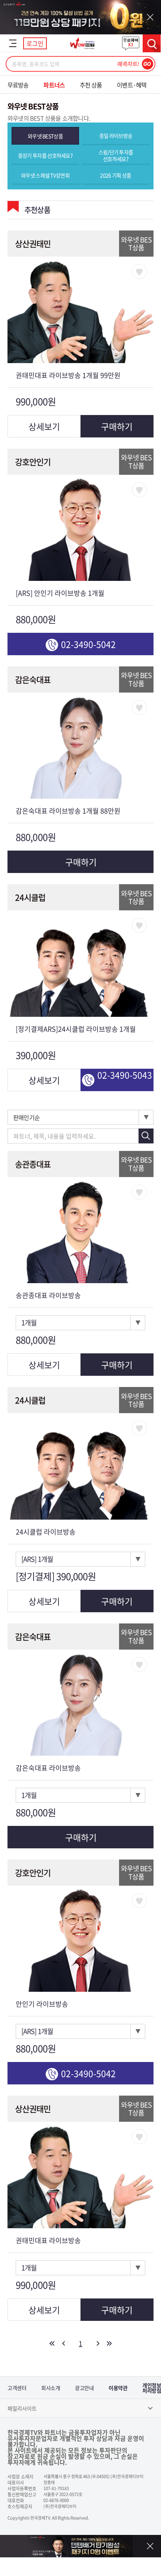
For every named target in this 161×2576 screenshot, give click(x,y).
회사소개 (51, 2388)
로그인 (35, 43)
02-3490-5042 (88, 644)
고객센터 (17, 2388)
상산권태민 (33, 243)
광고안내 (84, 2388)
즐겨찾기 (139, 272)
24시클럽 (30, 897)
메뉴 (13, 43)
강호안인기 (33, 462)
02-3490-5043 (125, 1075)
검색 (152, 43)
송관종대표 (33, 1164)
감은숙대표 (33, 679)
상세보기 (44, 426)
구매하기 (117, 426)
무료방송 (18, 85)
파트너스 (54, 85)
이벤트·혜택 (132, 85)
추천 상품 (91, 85)
